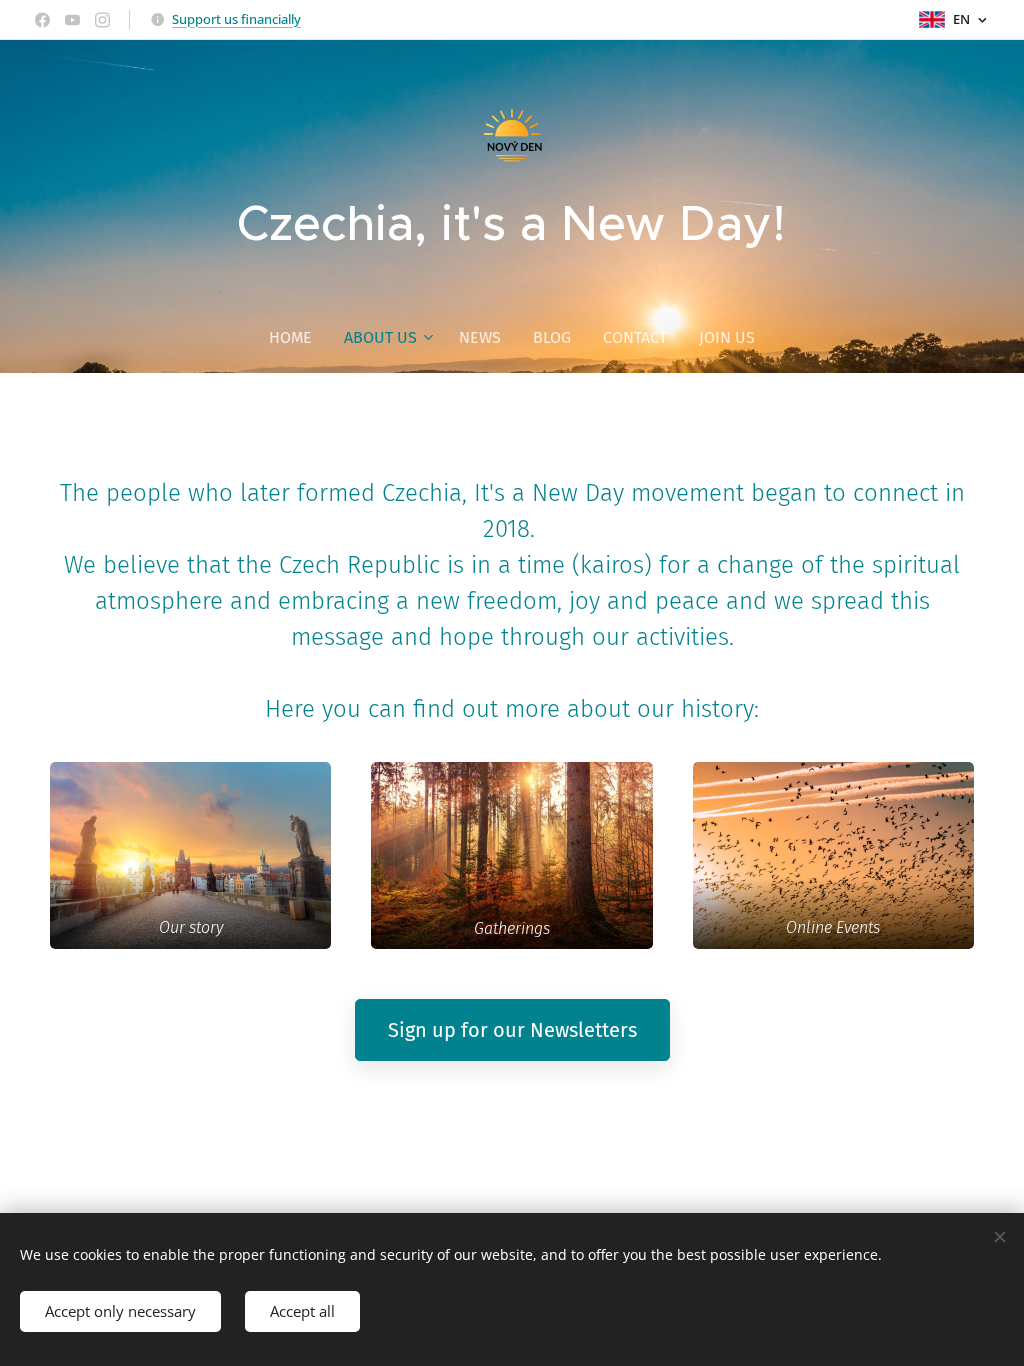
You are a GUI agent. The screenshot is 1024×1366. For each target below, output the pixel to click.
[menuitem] (298, 338)
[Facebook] (42, 20)
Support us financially (236, 19)
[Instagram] (102, 20)
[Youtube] (72, 20)
